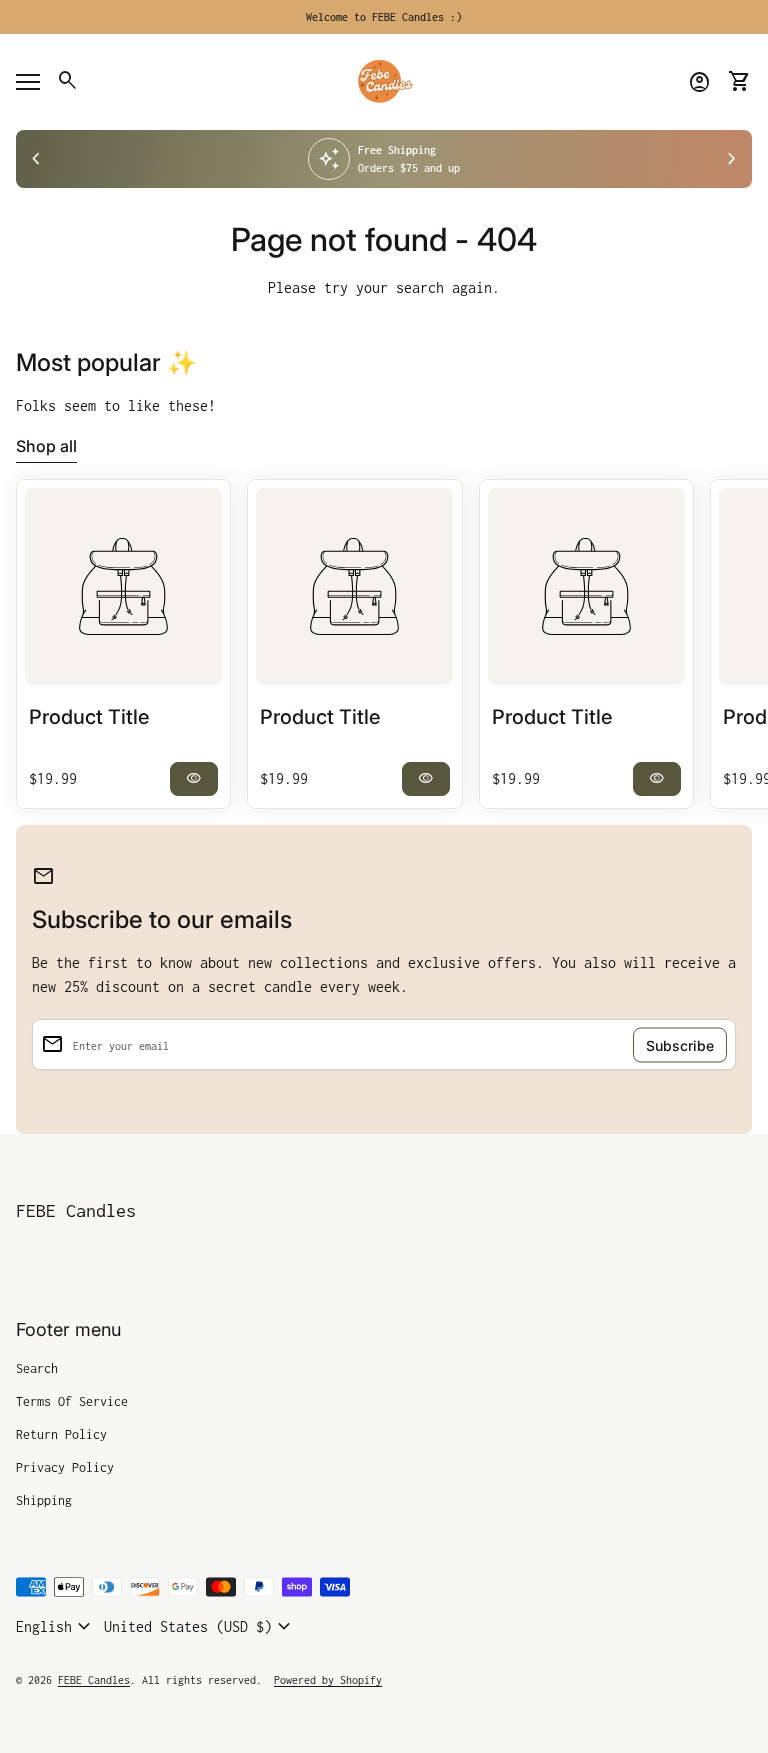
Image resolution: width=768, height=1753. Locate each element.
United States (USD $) (200, 1627)
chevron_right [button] (732, 159)
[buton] (56, 1627)
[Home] (384, 80)
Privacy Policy (65, 1467)
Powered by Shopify (328, 1680)
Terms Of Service (72, 1401)
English (56, 1627)
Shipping (44, 1500)
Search (37, 1368)
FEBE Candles (76, 1210)
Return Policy (61, 1434)
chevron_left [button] (36, 159)
